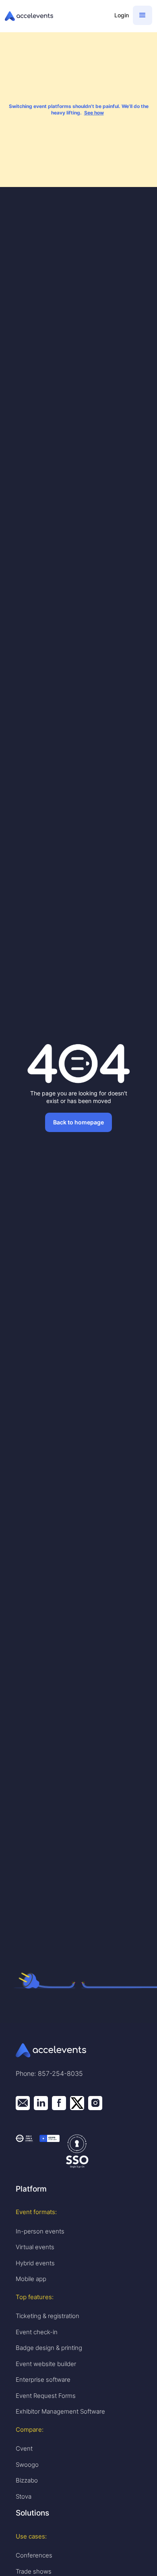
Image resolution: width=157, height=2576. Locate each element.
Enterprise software (43, 2380)
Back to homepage (78, 1122)
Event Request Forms (46, 2396)
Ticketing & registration (48, 2316)
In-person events (40, 2231)
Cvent (24, 2448)
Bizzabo (27, 2480)
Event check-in (37, 2332)
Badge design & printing (49, 2348)
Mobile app (31, 2279)
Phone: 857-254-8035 (49, 2073)
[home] (56, 16)
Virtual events (35, 2247)
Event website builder (46, 2364)
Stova (24, 2496)
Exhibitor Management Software (60, 2411)
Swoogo (27, 2465)
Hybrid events (35, 2263)
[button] (143, 15)
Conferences (34, 2555)
